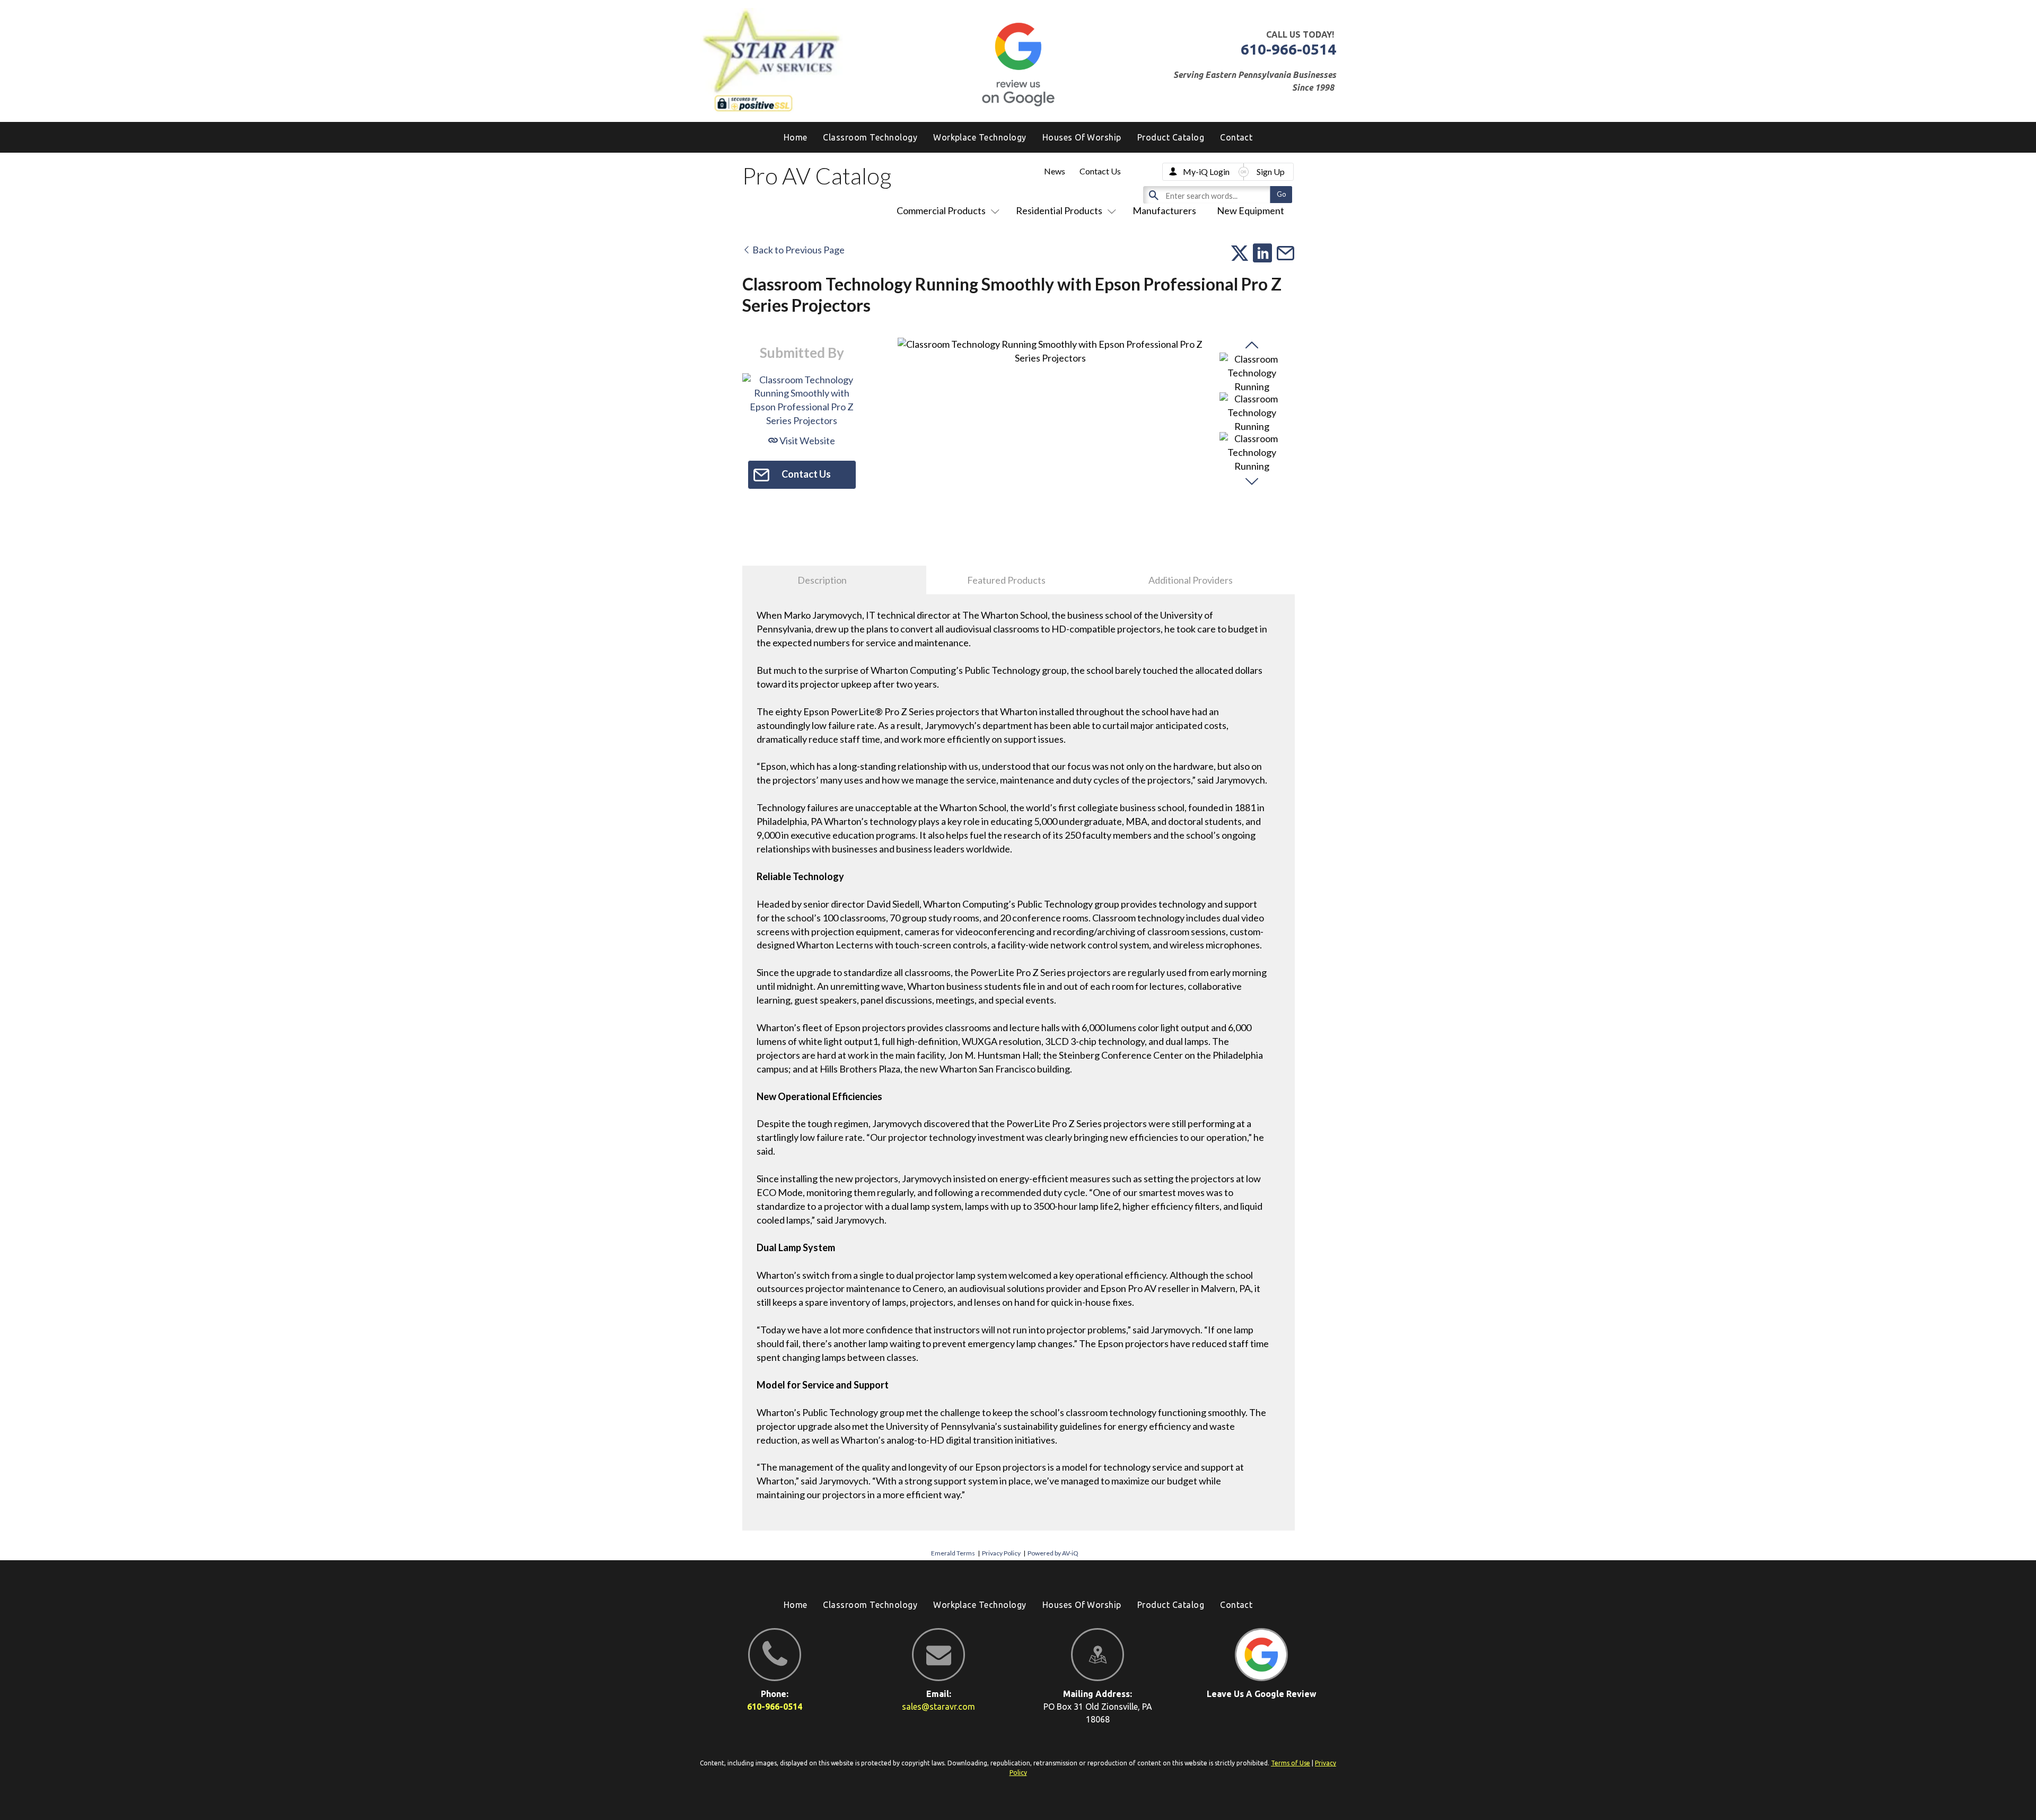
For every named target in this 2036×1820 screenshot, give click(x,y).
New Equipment (1250, 210)
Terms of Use (1291, 1763)
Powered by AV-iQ (1053, 1553)
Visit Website (806, 441)
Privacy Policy (1001, 1553)
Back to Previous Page (798, 250)
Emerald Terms (953, 1553)
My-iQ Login (1206, 172)
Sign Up (1271, 172)
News (1055, 171)
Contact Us (1100, 171)
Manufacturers (1164, 210)
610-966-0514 (1288, 49)
